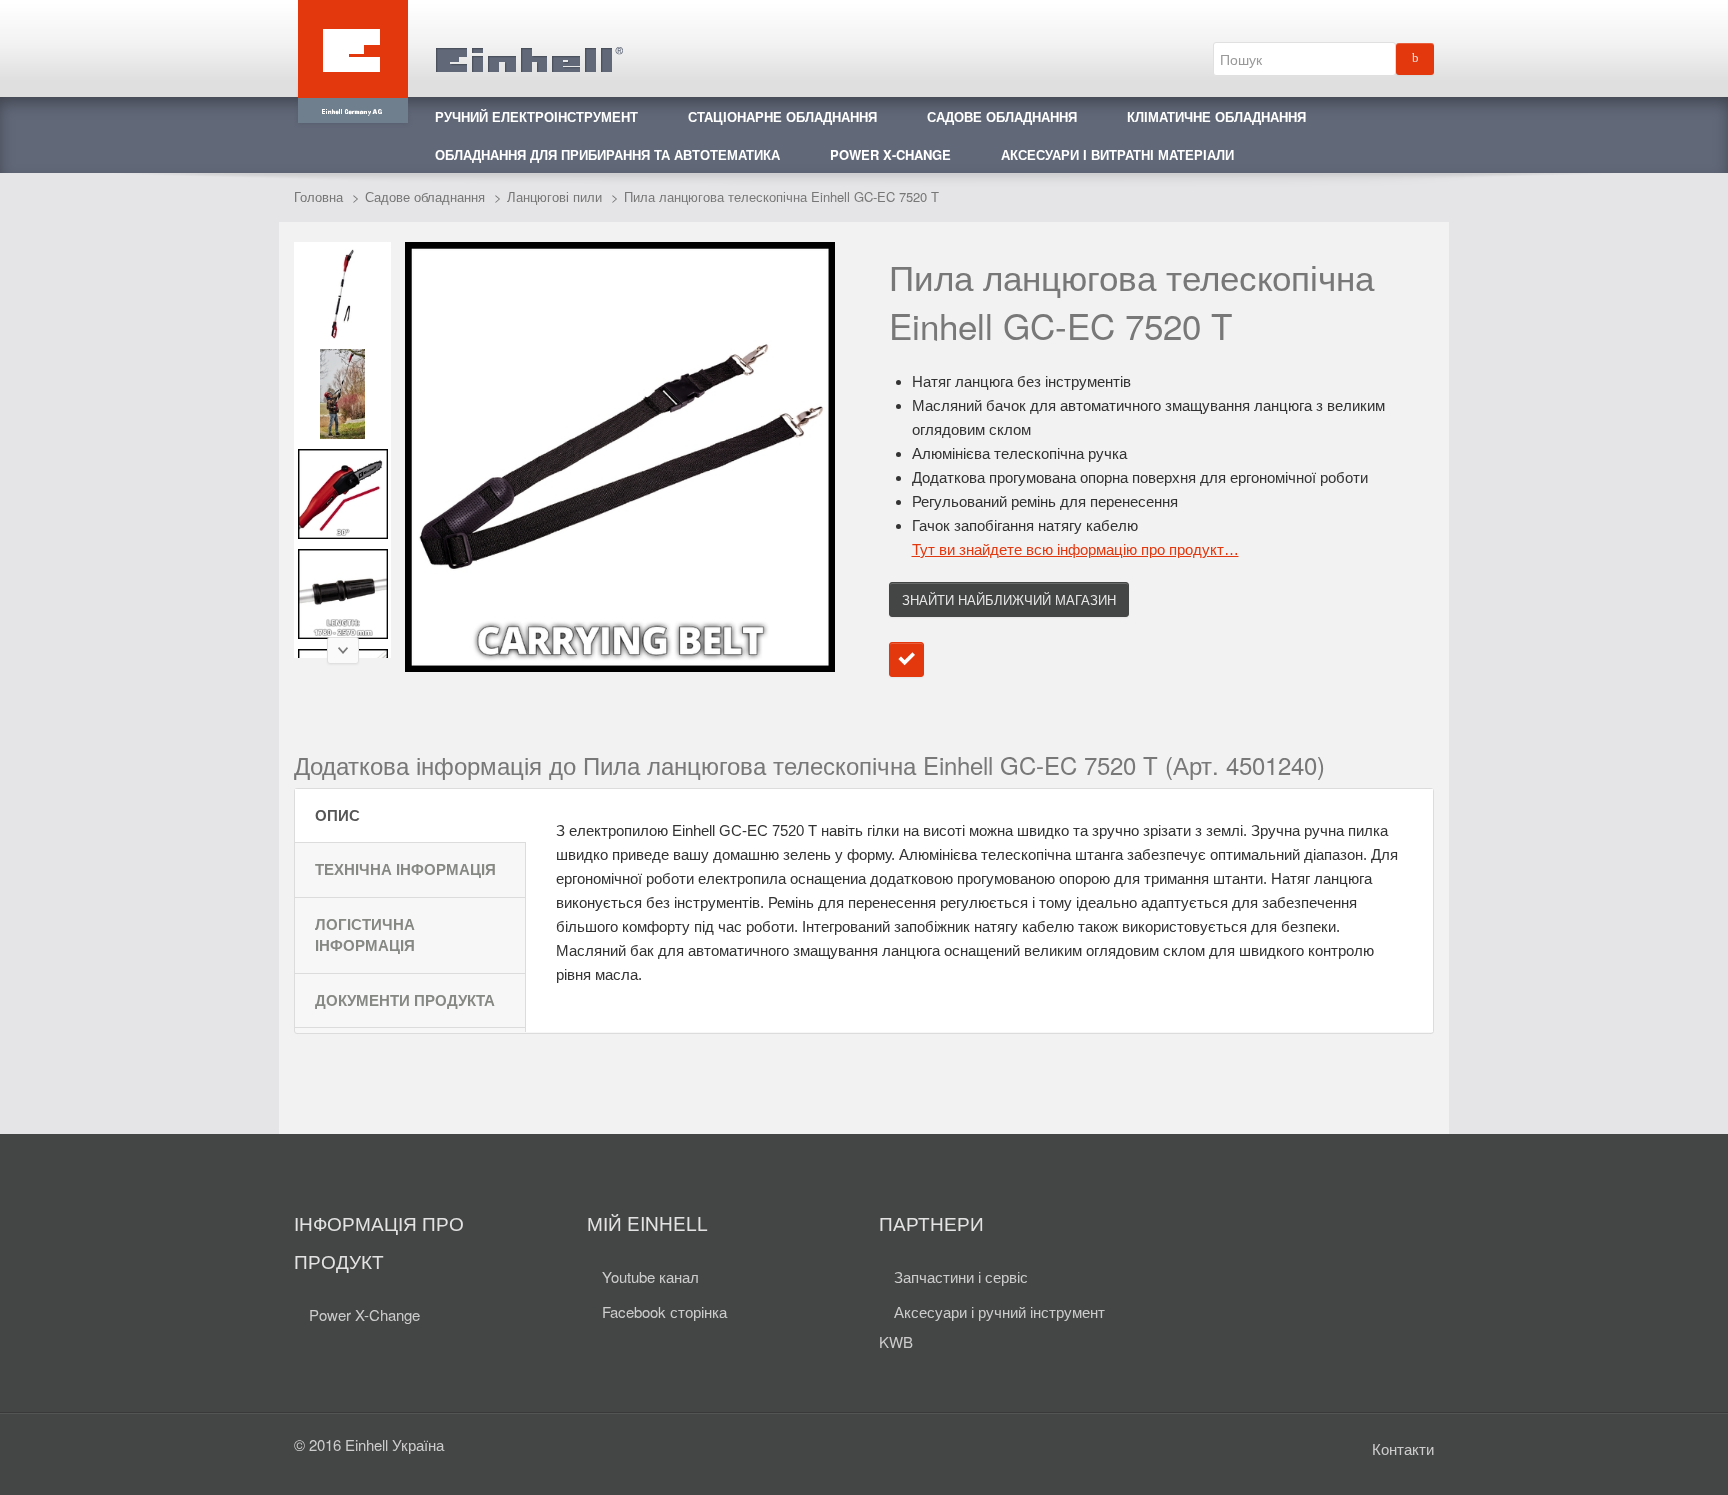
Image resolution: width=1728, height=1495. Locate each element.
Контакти (1403, 1448)
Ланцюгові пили (554, 196)
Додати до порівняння (906, 659)
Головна (318, 196)
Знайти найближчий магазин (1009, 599)
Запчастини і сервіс (961, 1276)
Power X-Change (364, 1314)
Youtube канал (650, 1276)
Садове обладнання (425, 196)
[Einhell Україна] (459, 47)
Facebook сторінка (664, 1311)
